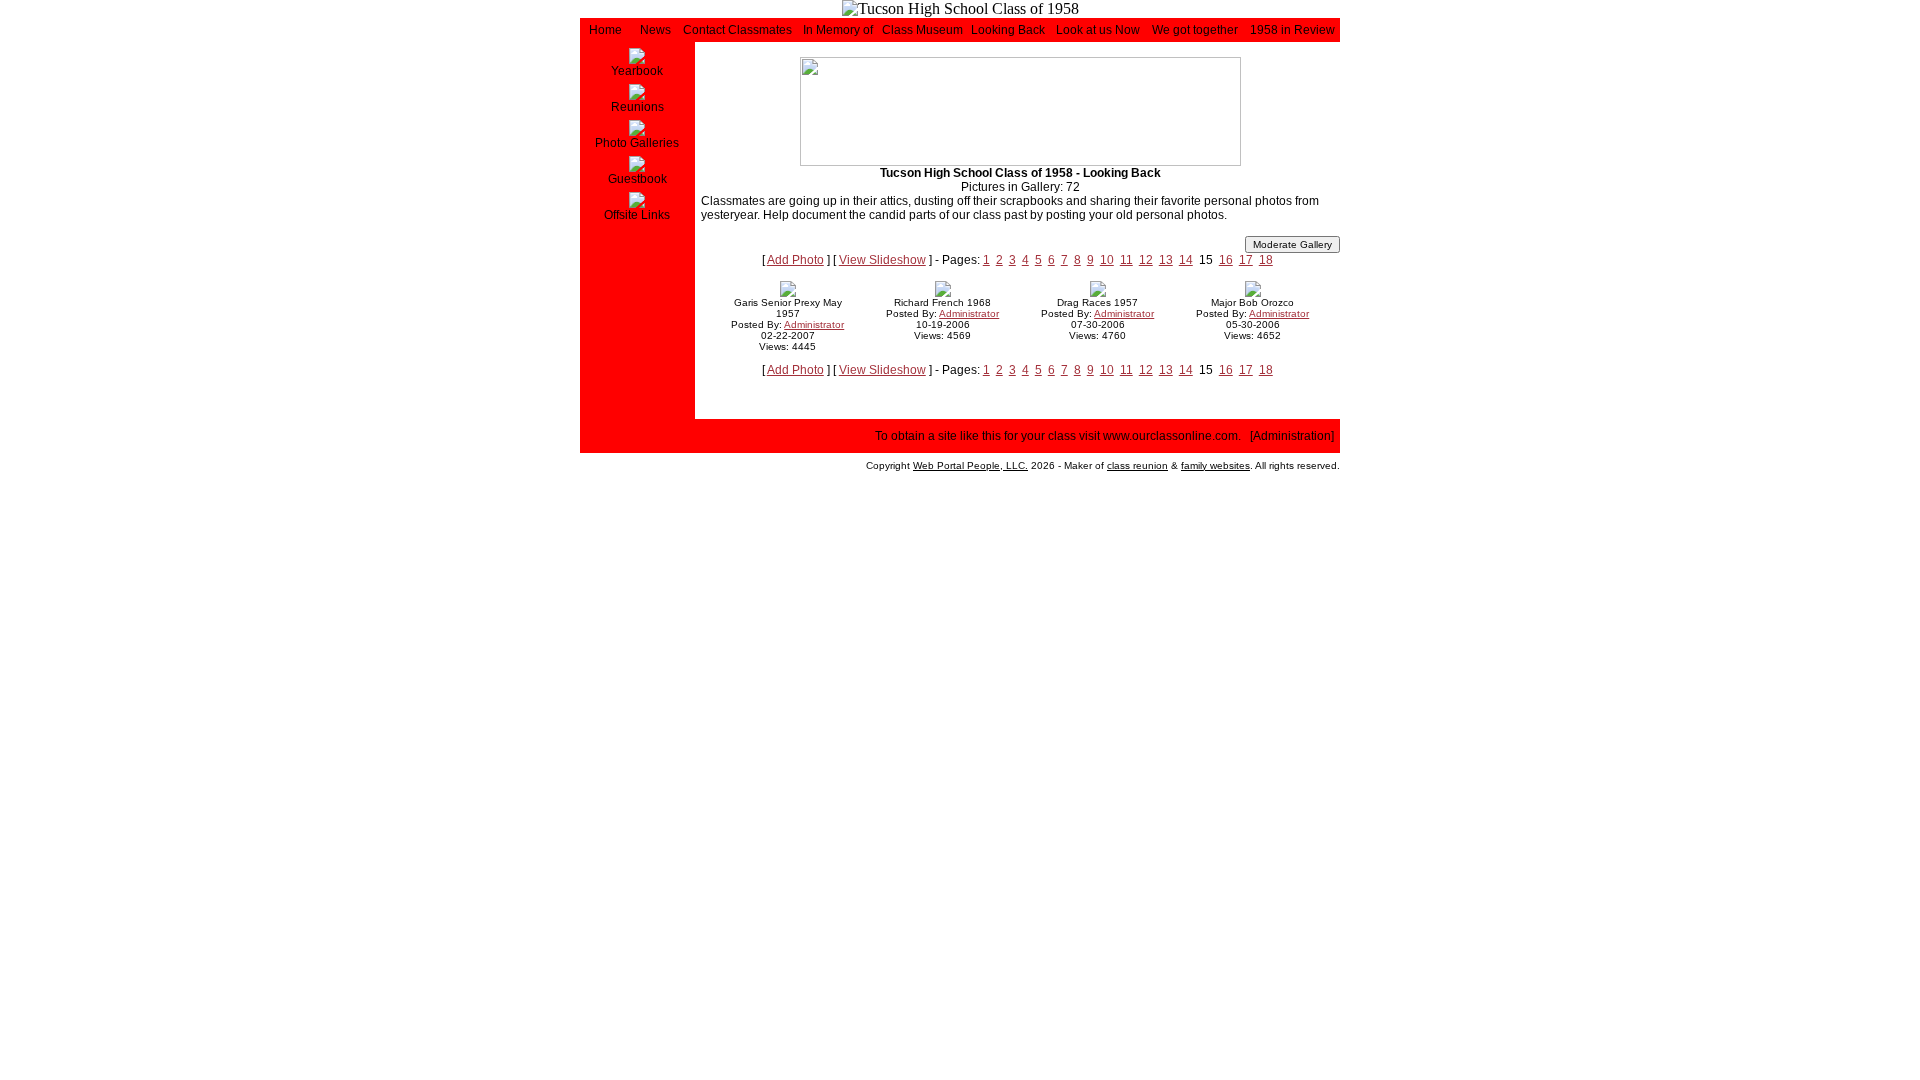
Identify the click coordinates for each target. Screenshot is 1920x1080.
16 (1226, 260)
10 (1107, 260)
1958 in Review (1292, 30)
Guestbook (637, 179)
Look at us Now (1098, 30)
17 (1246, 260)
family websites (1215, 465)
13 (1166, 260)
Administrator (814, 324)
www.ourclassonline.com (1170, 436)
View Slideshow (882, 260)
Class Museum (922, 30)
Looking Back (1008, 30)
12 (1146, 260)
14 (1186, 260)
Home (605, 30)
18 (1266, 260)
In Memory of (838, 30)
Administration (1292, 436)
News (655, 30)
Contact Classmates (737, 30)
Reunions (637, 107)
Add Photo (795, 260)
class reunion (1137, 465)
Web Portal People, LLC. (970, 465)
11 (1126, 260)
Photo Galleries (637, 143)
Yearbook (637, 71)
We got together (1195, 30)
